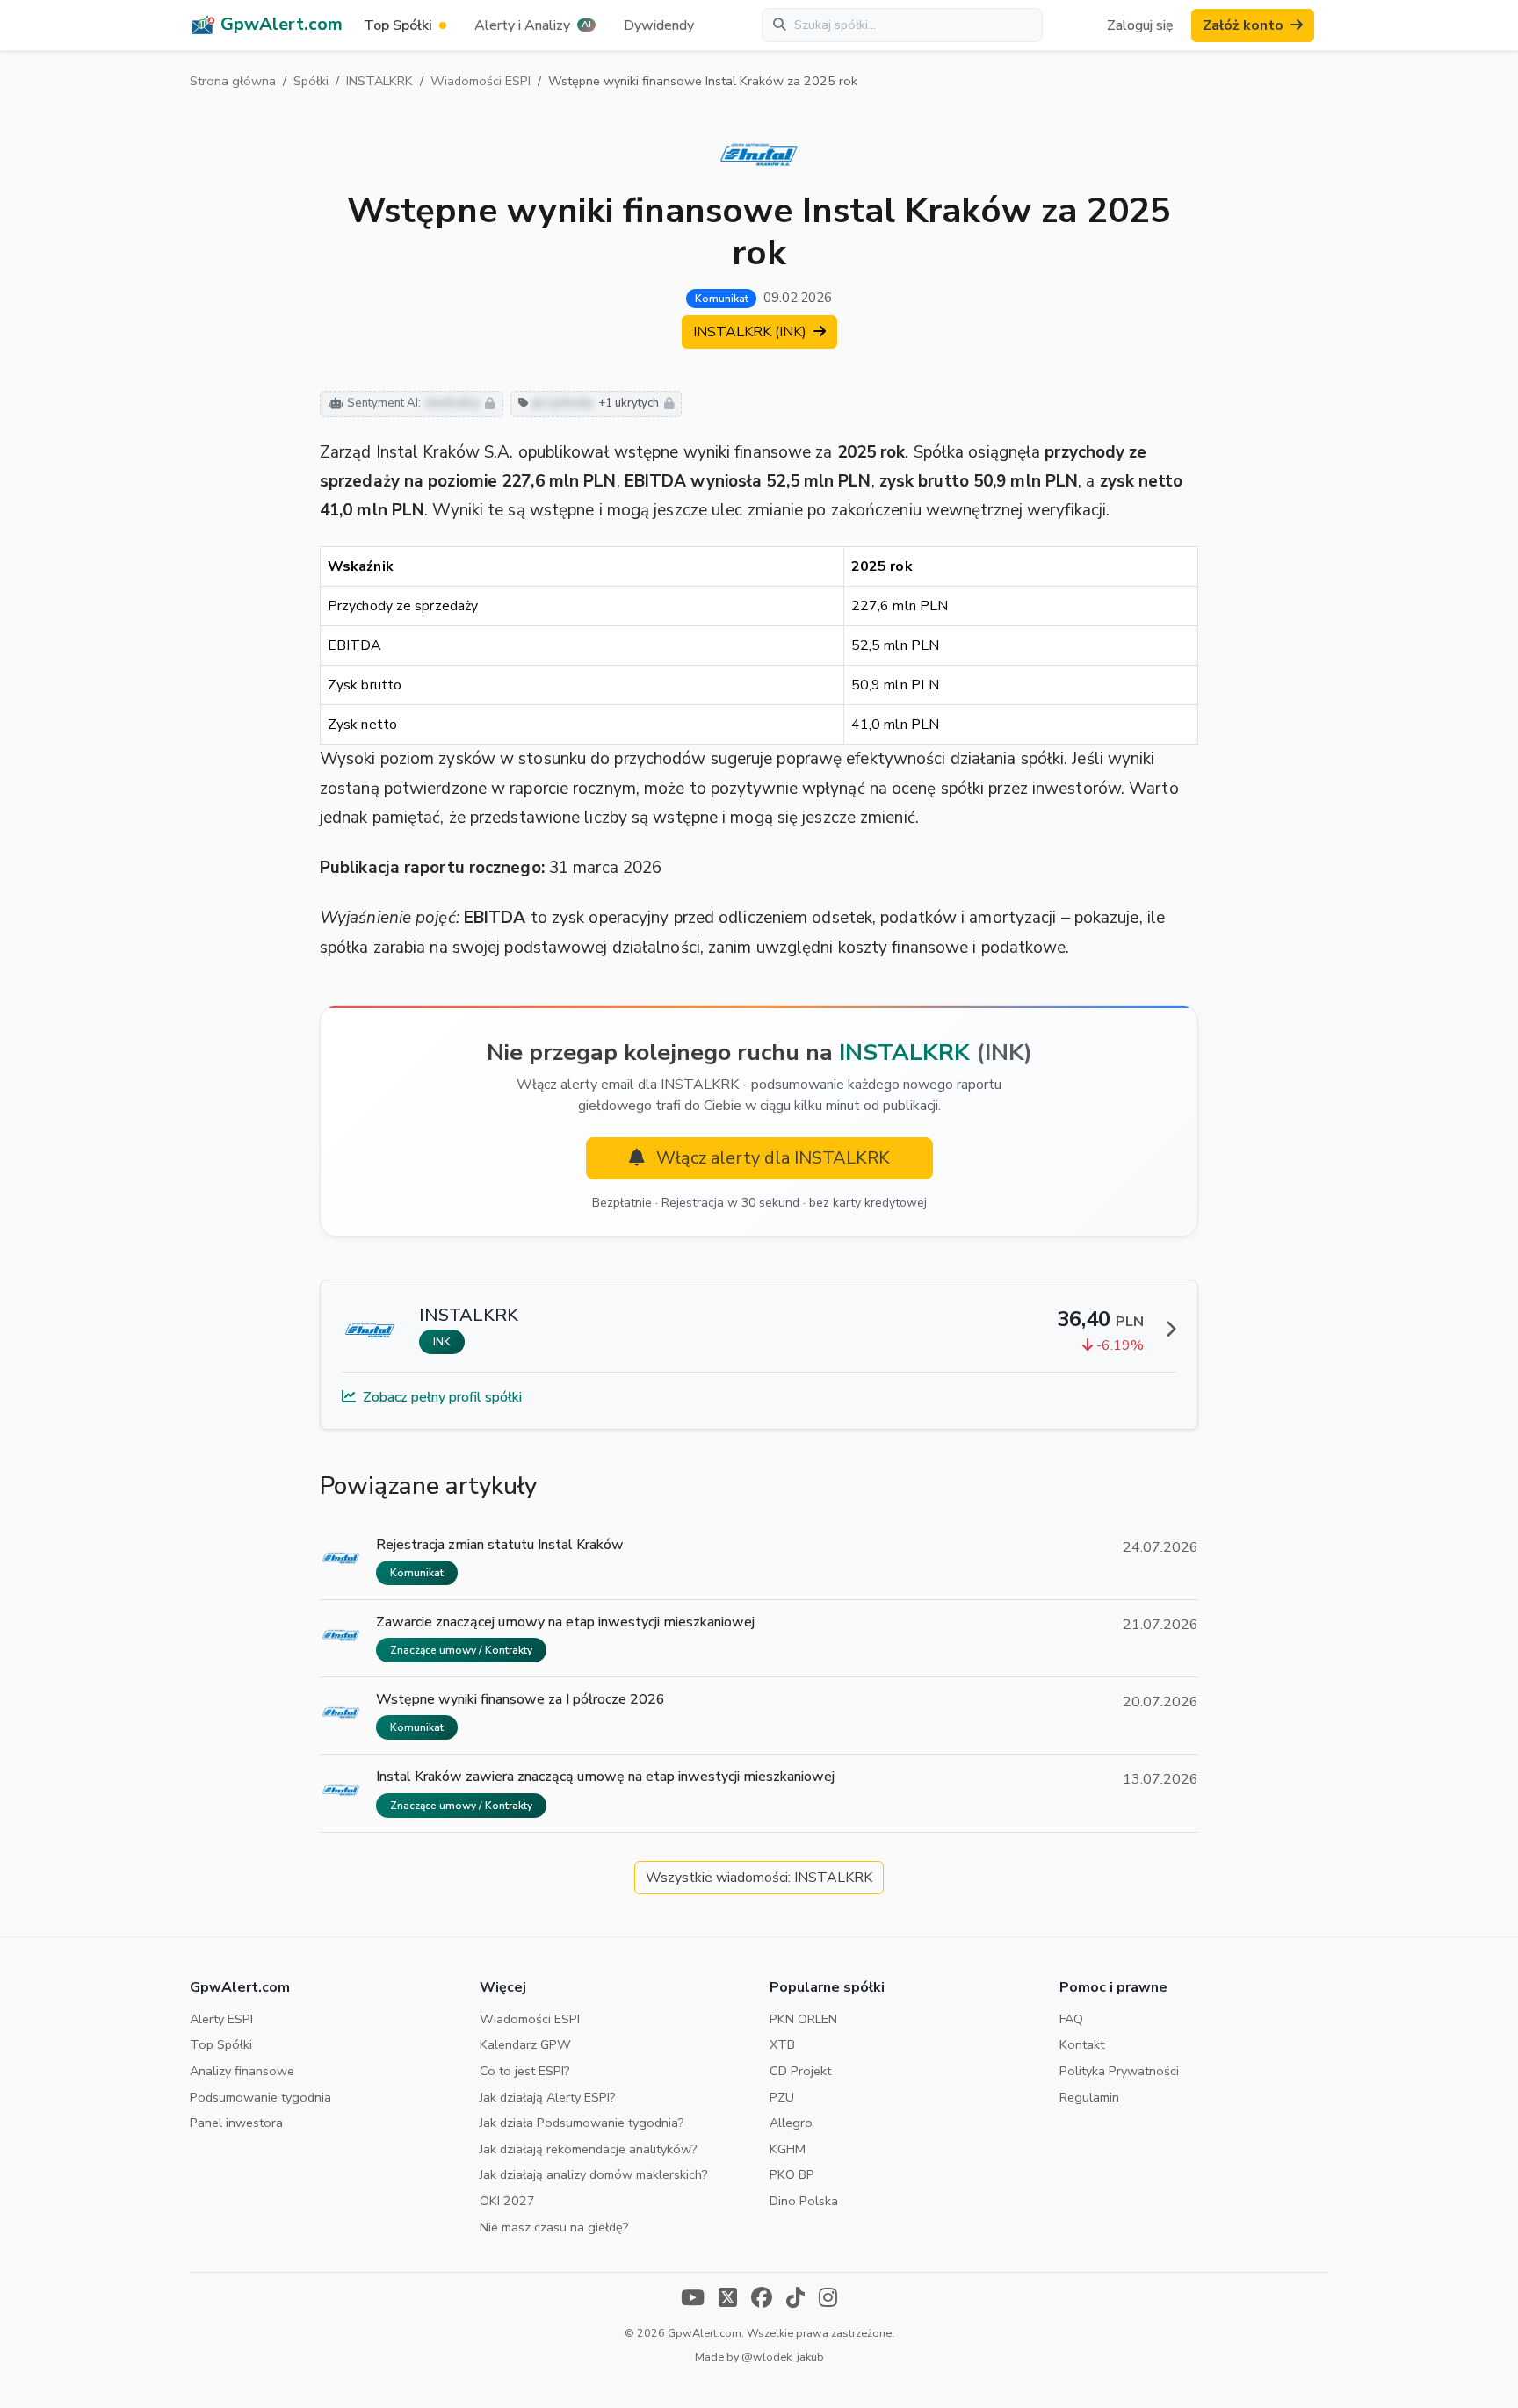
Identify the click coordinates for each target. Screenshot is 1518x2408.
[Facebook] (762, 2299)
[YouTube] (693, 2299)
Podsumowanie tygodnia (260, 2097)
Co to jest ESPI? (525, 2071)
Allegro (791, 2123)
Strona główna (233, 81)
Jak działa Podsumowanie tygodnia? (582, 2123)
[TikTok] (795, 2299)
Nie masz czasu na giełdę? (554, 2227)
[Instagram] (828, 2299)
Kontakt (1082, 2044)
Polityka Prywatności (1119, 2071)
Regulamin (1089, 2097)
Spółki (311, 81)
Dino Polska (804, 2201)
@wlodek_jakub (783, 2357)
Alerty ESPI (221, 2019)
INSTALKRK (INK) (752, 332)
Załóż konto (1243, 25)
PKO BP (792, 2174)
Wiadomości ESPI (481, 81)
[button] (535, 25)
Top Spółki (221, 2044)
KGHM (788, 2149)
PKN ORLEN (803, 2019)
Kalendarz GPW (525, 2044)
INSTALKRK (379, 81)
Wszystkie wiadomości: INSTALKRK (759, 1878)
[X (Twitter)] (728, 2299)
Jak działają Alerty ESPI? (548, 2097)
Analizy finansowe (242, 2071)
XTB (782, 2044)
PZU (782, 2097)
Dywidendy (659, 25)
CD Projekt (800, 2071)
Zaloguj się (1140, 25)
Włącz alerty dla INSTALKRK (771, 1158)
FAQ (1071, 2019)
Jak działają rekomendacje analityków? (589, 2149)
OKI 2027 (507, 2201)
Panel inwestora (236, 2123)
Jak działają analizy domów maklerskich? (594, 2174)
